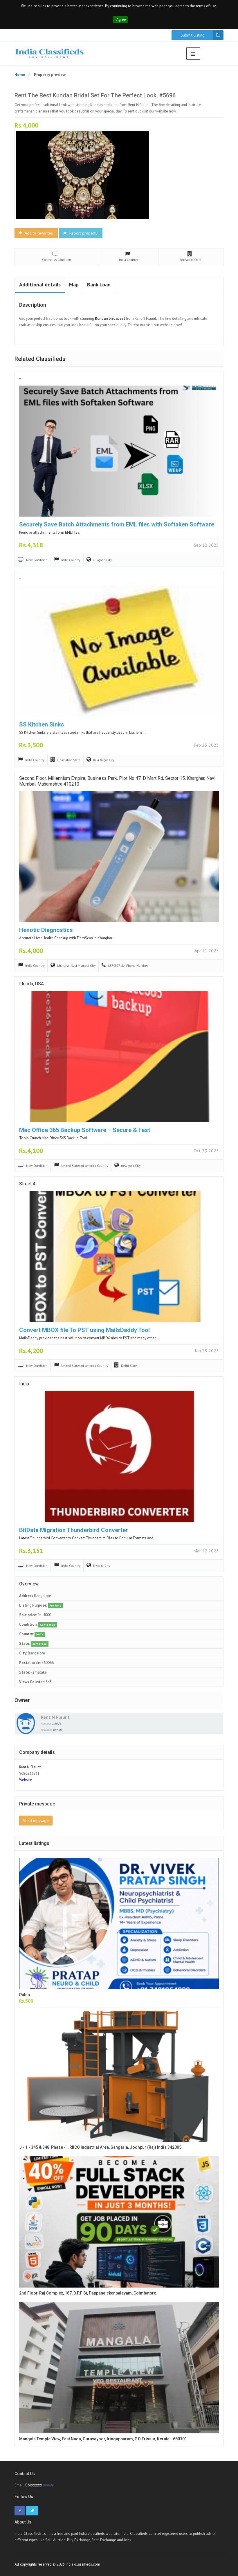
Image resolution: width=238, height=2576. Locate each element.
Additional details (40, 285)
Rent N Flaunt (55, 1717)
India (24, 1384)
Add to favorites (38, 233)
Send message (36, 1821)
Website (26, 1780)
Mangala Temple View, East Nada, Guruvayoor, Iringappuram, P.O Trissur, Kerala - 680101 (103, 2439)
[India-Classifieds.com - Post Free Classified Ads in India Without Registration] (50, 52)
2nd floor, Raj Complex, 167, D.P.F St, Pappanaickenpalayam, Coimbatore (88, 2293)
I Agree (120, 20)
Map (74, 285)
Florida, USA (31, 984)
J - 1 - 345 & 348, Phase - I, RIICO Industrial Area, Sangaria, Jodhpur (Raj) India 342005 (100, 2147)
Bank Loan (99, 285)
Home (20, 75)
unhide (56, 1723)
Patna (25, 1995)
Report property (83, 233)
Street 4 (27, 1184)
